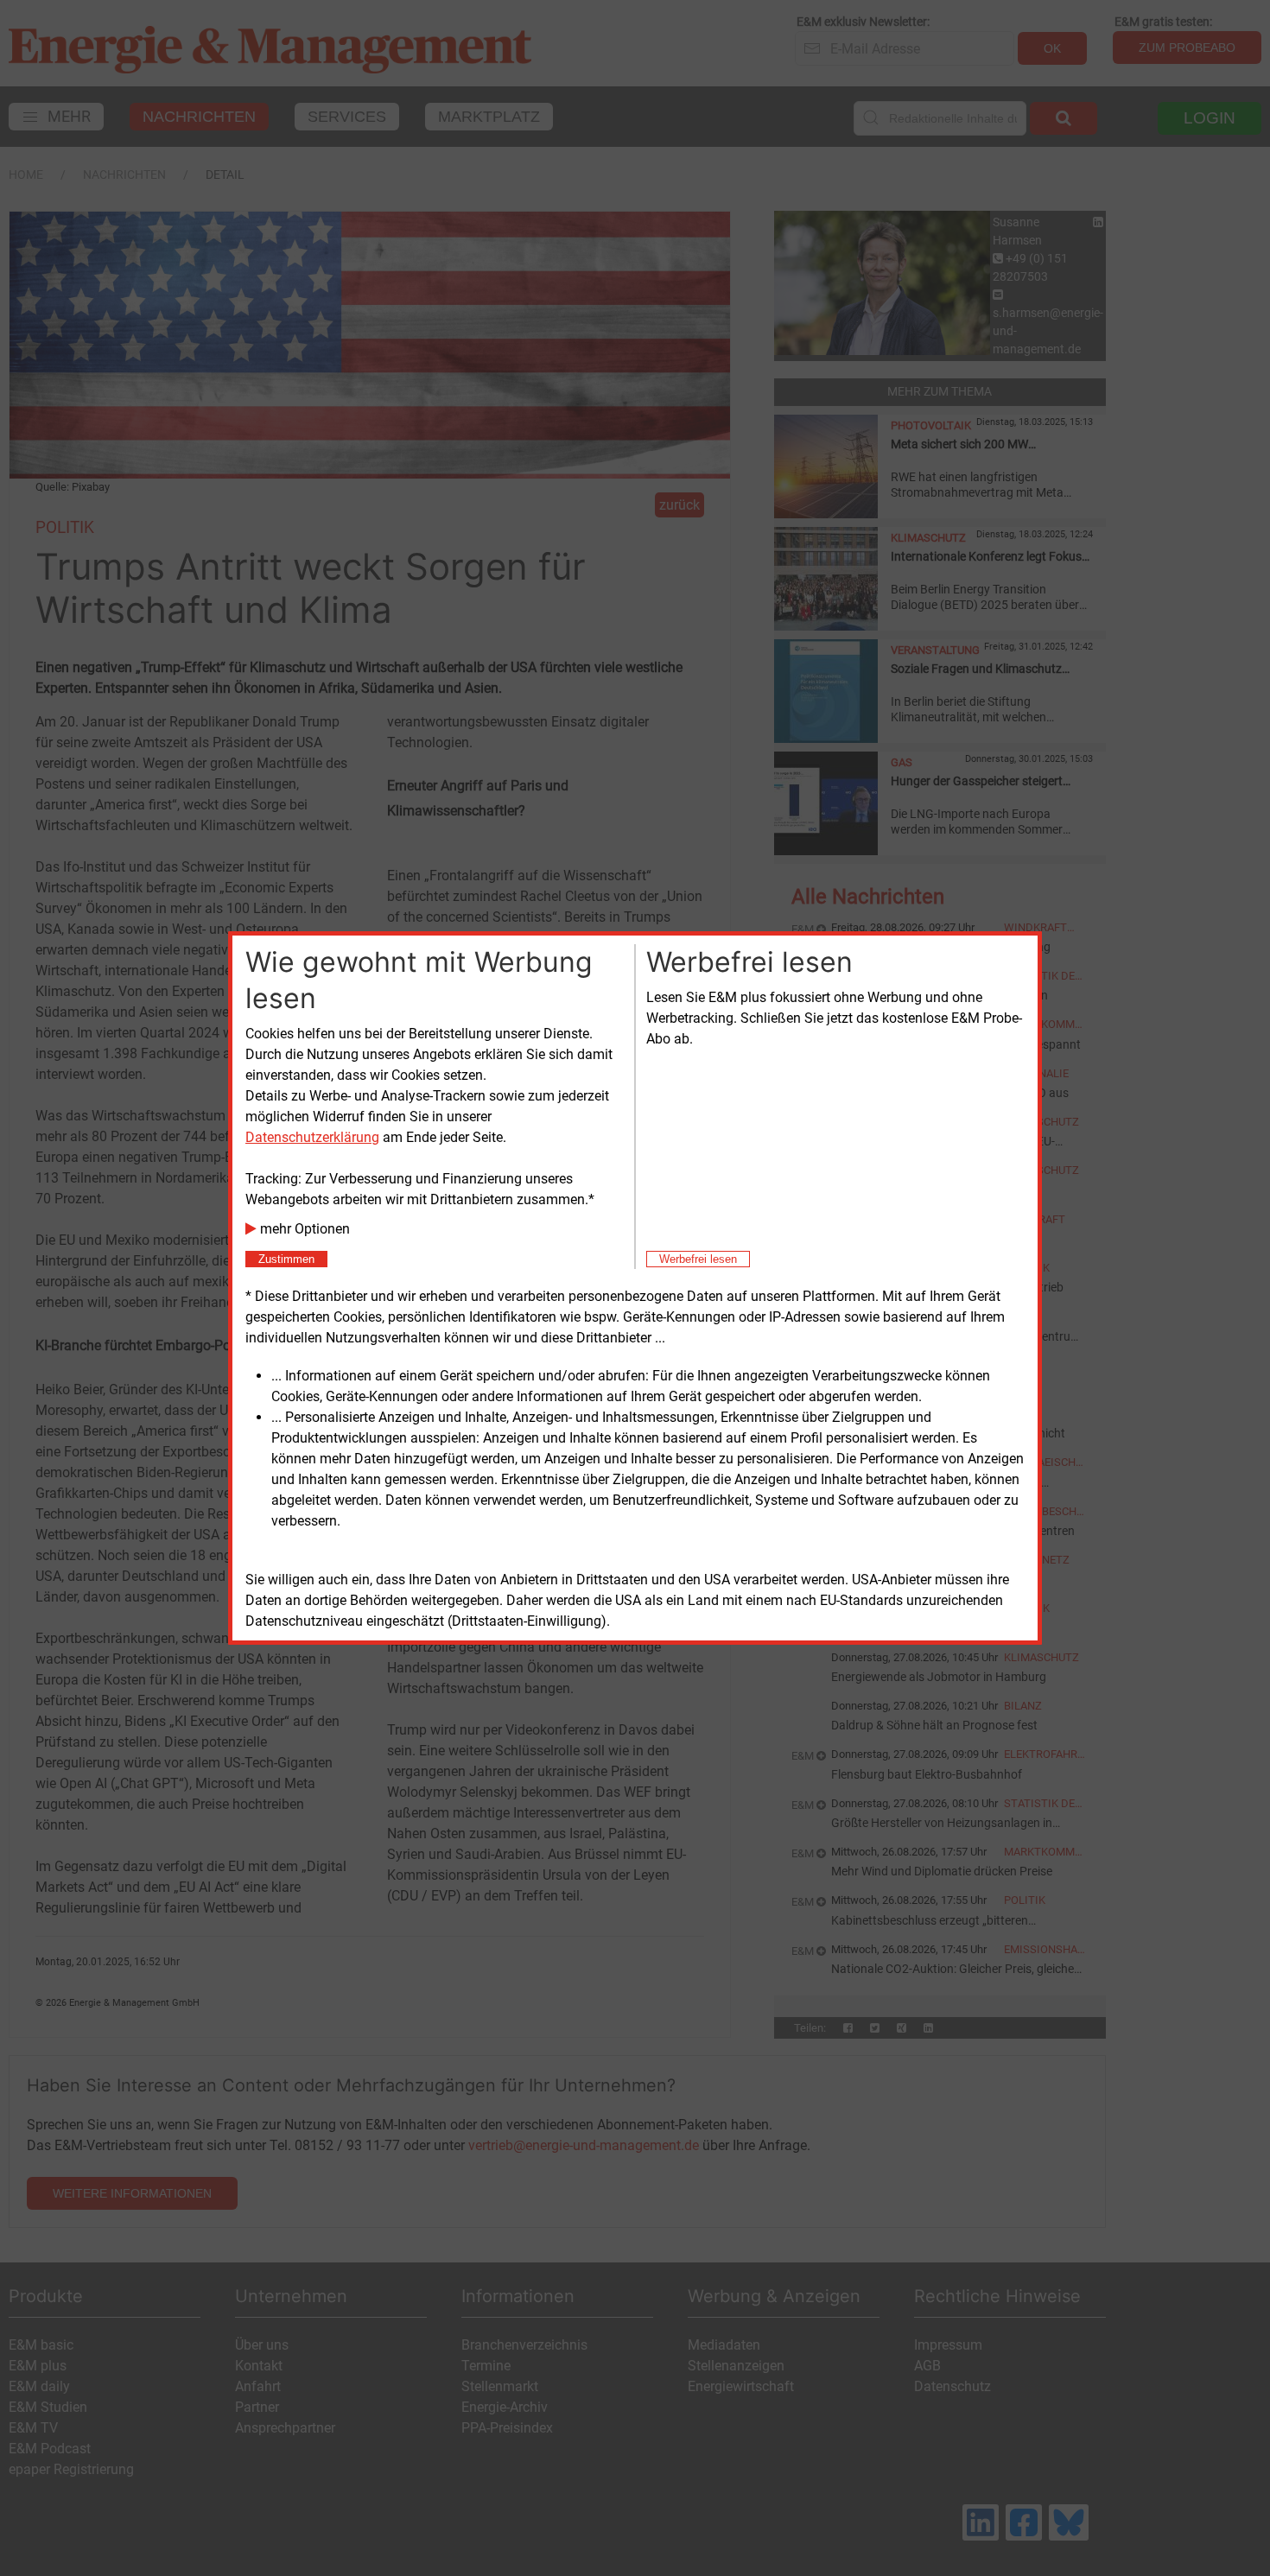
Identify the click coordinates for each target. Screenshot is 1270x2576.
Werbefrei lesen (698, 1259)
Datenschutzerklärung (312, 1137)
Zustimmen (286, 1259)
